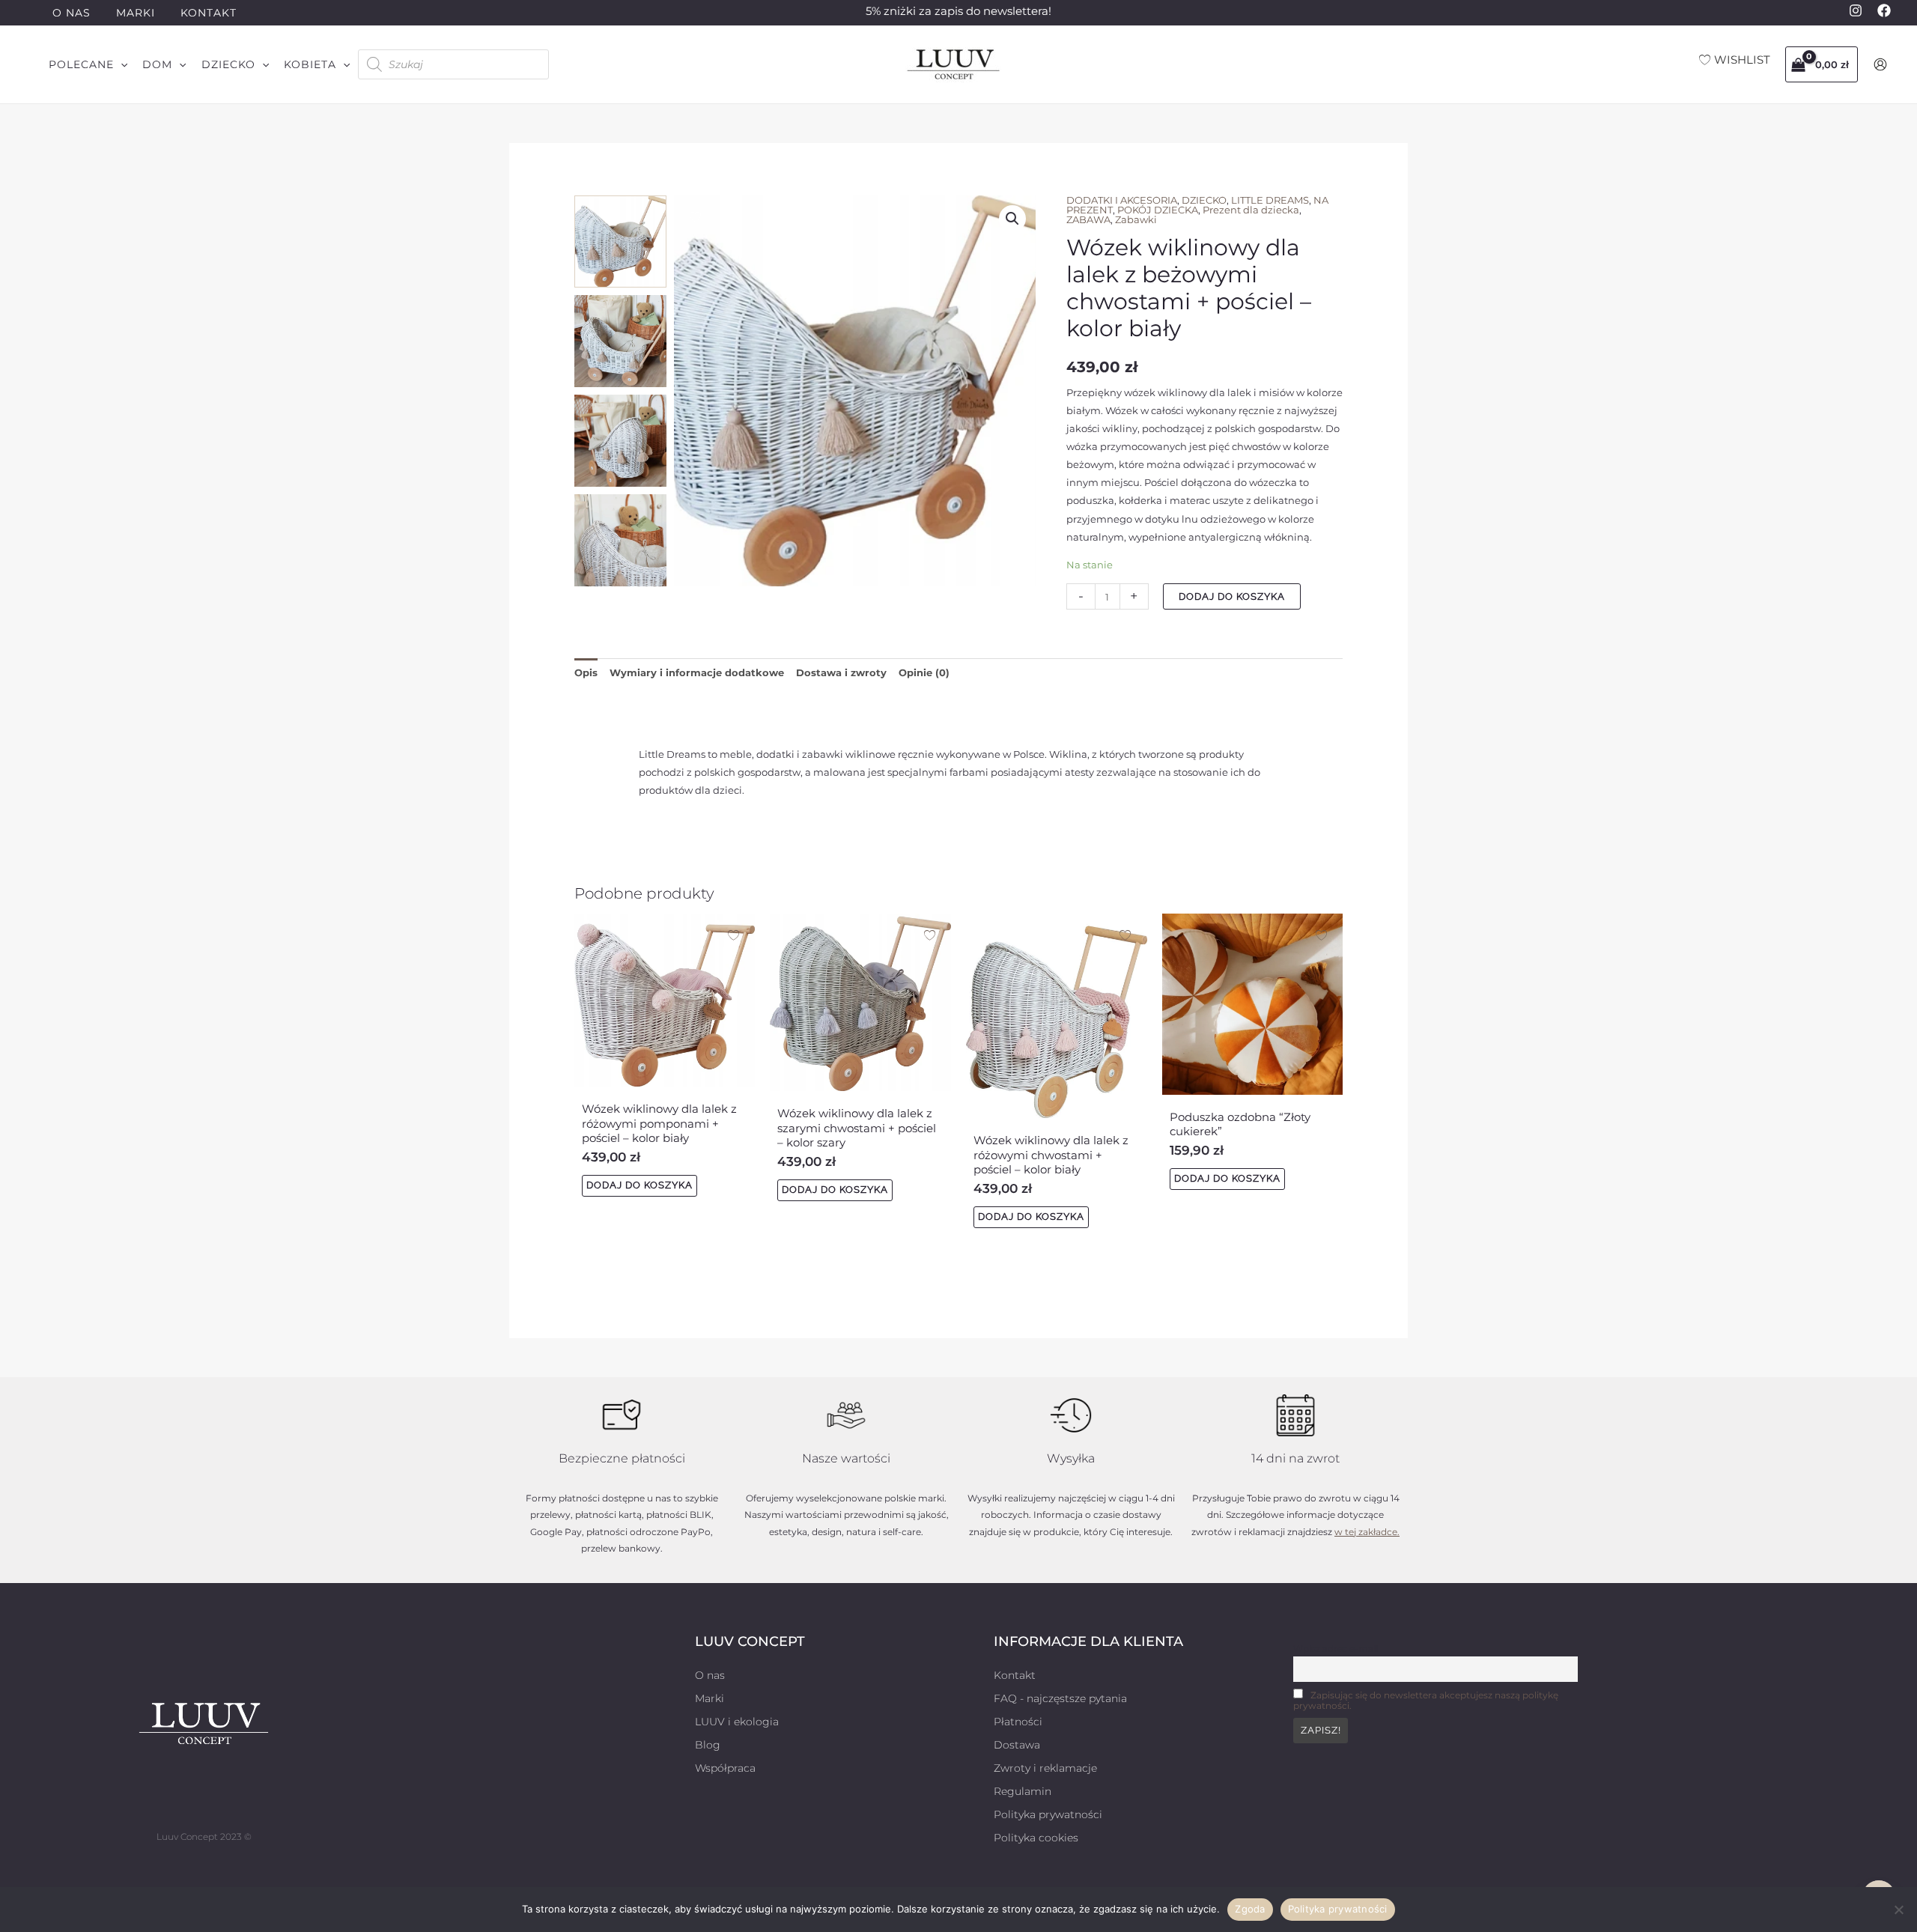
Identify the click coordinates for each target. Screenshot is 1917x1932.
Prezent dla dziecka (1251, 210)
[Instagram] (1856, 10)
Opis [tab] (586, 672)
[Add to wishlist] (695, 217)
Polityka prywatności (1338, 1909)
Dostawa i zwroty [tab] (841, 672)
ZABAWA (1088, 219)
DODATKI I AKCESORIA (1122, 200)
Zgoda (1250, 1909)
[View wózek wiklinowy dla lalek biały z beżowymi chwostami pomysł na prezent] (620, 241)
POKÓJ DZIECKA (1158, 210)
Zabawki (1136, 219)
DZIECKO (1204, 200)
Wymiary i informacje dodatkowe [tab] (697, 672)
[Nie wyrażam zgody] (1898, 1910)
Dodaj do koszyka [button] (639, 1185)
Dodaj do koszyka (1232, 596)
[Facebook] (1884, 10)
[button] (88, 64)
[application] (121, 64)
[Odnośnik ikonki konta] (1880, 64)
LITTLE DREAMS (1270, 200)
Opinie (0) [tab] (924, 672)
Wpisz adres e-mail (1336, 1649)
